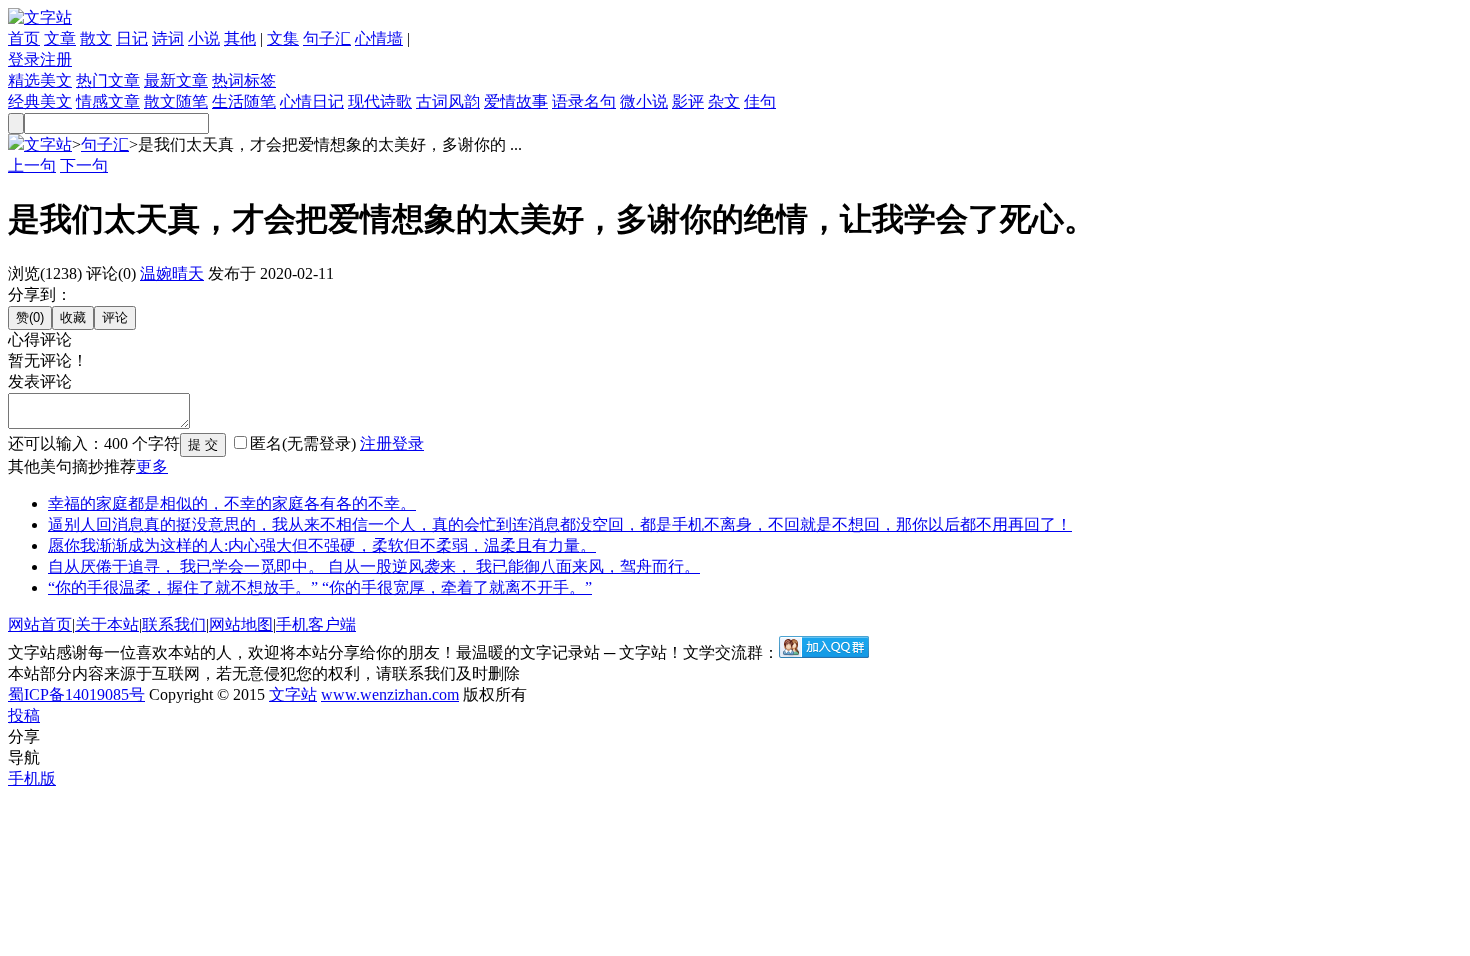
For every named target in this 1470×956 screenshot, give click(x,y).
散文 (96, 38)
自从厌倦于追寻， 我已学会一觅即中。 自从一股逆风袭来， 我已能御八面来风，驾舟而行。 (374, 566)
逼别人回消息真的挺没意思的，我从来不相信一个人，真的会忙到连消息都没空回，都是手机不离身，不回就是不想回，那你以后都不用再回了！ (560, 524)
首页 (24, 38)
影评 (688, 101)
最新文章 (176, 80)
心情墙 (379, 38)
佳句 (760, 101)
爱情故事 (516, 101)
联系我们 (174, 624)
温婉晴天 (172, 273)
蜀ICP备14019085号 (76, 694)
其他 (240, 38)
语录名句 (584, 101)
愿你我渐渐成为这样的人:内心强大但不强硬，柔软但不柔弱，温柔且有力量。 (322, 545)
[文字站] (40, 17)
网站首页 (40, 624)
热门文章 (108, 80)
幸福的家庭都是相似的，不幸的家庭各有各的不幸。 (232, 503)
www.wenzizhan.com (390, 694)
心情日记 (312, 101)
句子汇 (327, 38)
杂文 (724, 101)
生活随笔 (244, 101)
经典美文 (40, 101)
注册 (56, 59)
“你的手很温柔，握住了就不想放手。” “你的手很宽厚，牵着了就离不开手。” (320, 587)
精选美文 (40, 80)
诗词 (168, 38)
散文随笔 (176, 101)
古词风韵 (448, 101)
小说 (204, 38)
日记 (132, 38)
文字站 (48, 144)
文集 (283, 38)
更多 (152, 466)
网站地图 (241, 624)
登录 (24, 59)
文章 (60, 38)
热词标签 (244, 80)
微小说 (644, 101)
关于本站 (107, 624)
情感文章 (108, 101)
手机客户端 (316, 624)
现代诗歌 (380, 101)
